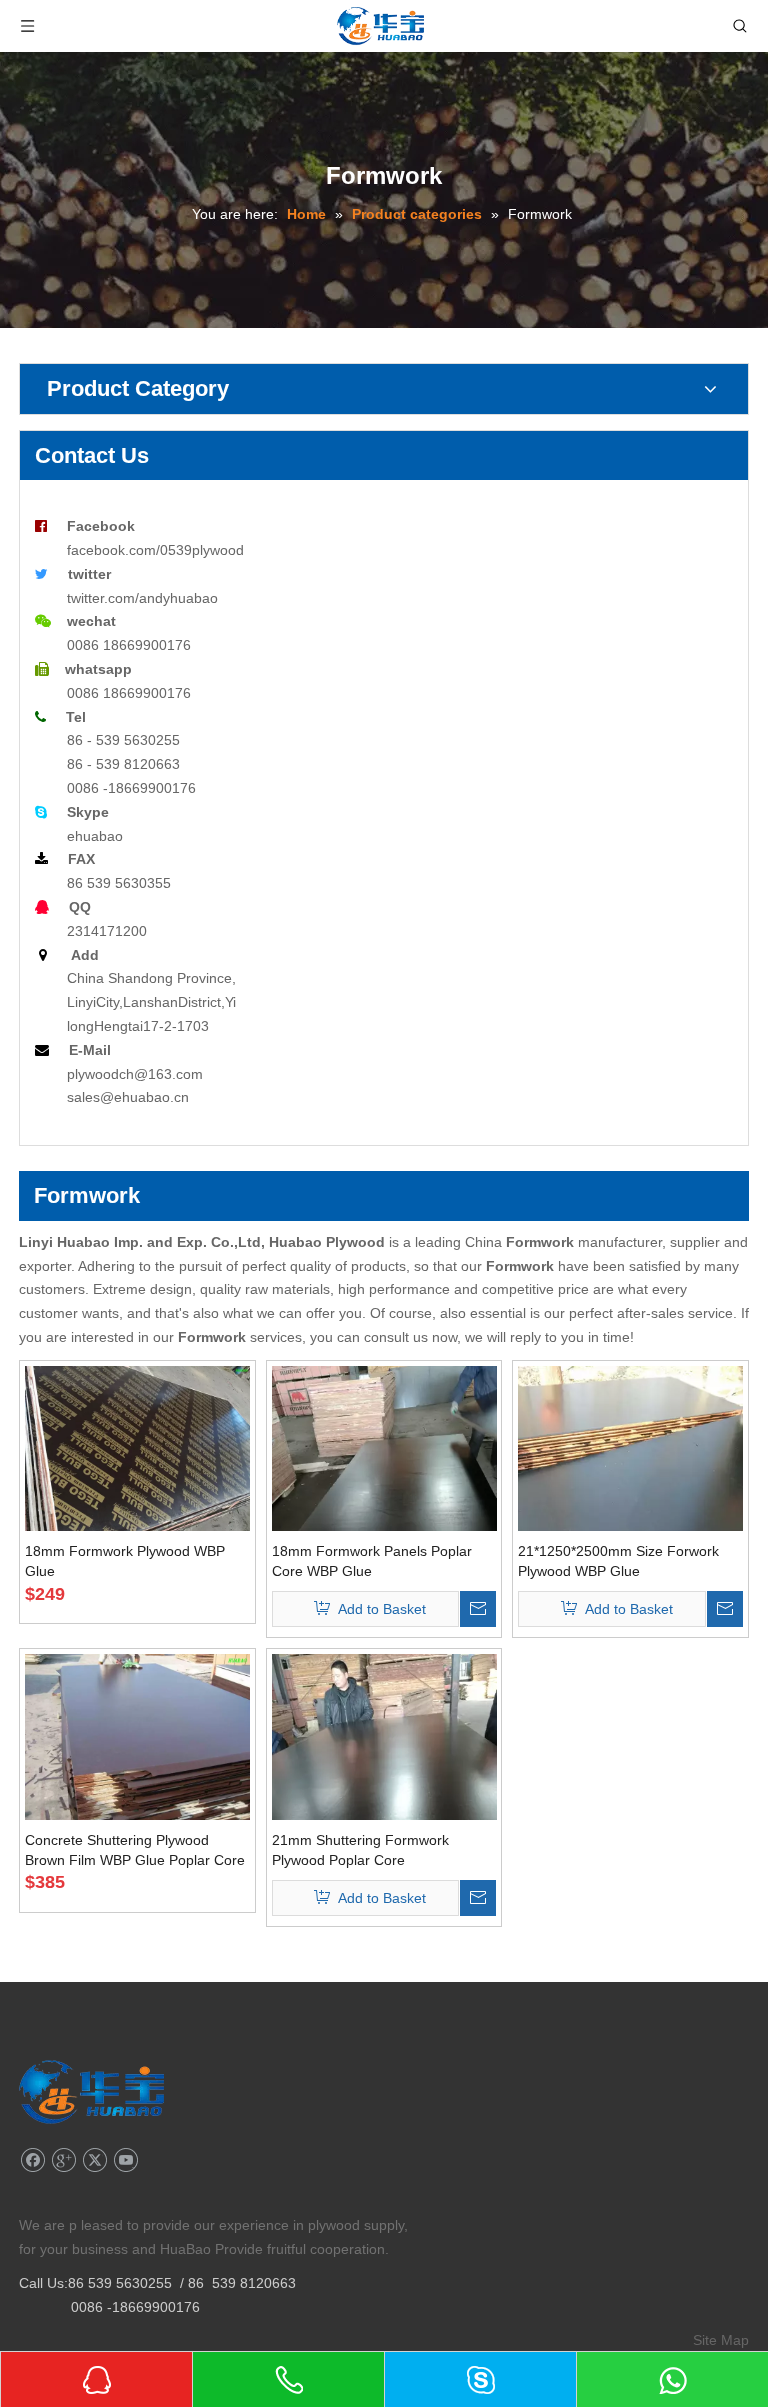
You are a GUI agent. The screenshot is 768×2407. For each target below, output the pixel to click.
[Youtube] (125, 2160)
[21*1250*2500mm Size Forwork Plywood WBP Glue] (630, 1516)
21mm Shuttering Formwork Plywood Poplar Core (360, 1850)
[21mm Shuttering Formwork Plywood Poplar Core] (384, 1803)
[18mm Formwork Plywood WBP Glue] (137, 1449)
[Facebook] (32, 2160)
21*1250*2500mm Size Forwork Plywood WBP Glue (618, 1561)
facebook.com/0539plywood (155, 550)
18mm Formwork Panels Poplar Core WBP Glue (372, 1561)
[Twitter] (94, 2160)
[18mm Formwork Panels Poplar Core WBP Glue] (384, 1514)
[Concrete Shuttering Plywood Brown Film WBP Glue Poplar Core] (137, 1738)
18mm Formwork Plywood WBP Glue (125, 1561)
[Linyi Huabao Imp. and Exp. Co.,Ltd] (91, 2092)
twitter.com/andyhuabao (142, 598)
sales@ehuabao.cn (128, 1097)
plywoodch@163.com (135, 1074)
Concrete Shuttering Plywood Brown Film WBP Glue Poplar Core (135, 1850)
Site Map (721, 2340)
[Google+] (63, 2160)
